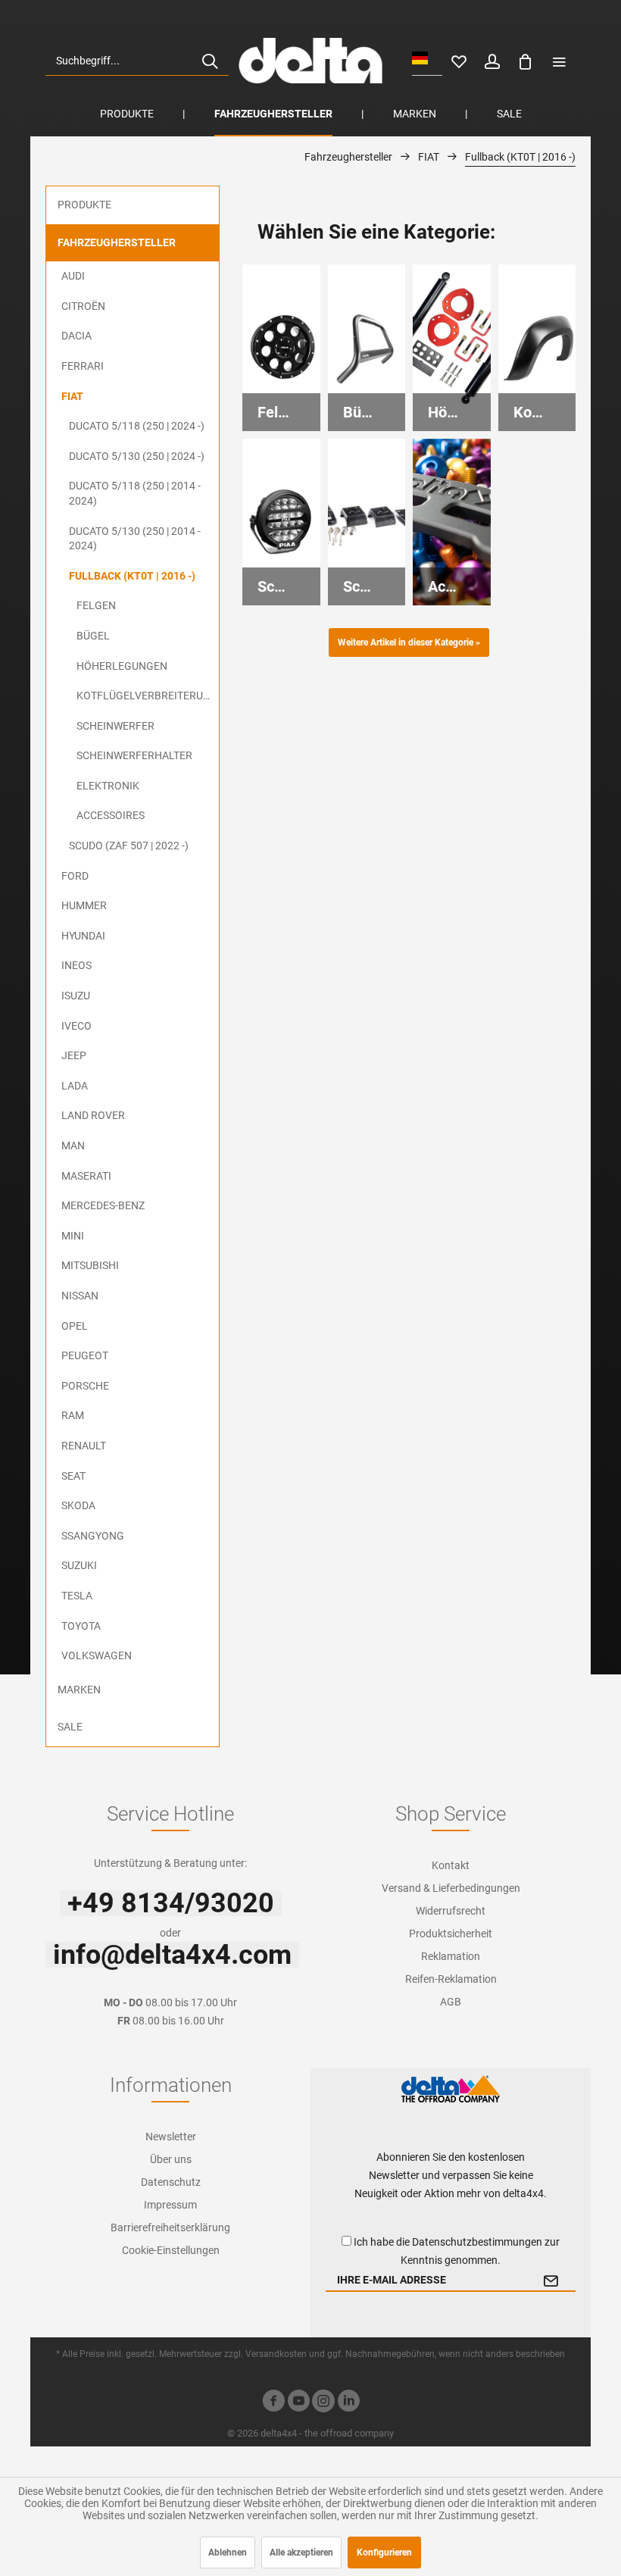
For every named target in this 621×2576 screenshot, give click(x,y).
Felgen (96, 605)
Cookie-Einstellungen (171, 2250)
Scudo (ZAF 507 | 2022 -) (129, 846)
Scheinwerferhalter (134, 755)
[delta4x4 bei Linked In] (348, 2403)
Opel (75, 1326)
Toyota (81, 1626)
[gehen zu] (559, 61)
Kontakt (451, 1865)
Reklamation (451, 1956)
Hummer (84, 905)
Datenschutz (171, 2182)
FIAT (72, 396)
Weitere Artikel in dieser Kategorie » (409, 642)
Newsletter (171, 2137)
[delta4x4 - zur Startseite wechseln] (310, 61)
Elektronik (108, 786)
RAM (73, 1415)
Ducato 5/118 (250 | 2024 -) (137, 426)
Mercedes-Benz (103, 1205)
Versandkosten (276, 2354)
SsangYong (93, 1536)
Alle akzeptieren (301, 2553)
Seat (73, 1476)
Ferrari (83, 366)
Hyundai (83, 936)
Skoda (78, 1505)
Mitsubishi (90, 1265)
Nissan (80, 1296)
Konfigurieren (384, 2553)
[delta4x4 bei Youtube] (298, 2403)
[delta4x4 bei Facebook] (273, 2403)
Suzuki (79, 1565)
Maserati (86, 1176)
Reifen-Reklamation (451, 1979)
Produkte (84, 205)
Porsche (85, 1386)
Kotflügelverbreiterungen (148, 696)
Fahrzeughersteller (117, 242)
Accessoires (111, 815)
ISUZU (76, 996)
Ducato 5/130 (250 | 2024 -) (137, 456)
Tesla (77, 1596)
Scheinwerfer (115, 726)
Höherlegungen (122, 666)
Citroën (83, 306)
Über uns (171, 2159)
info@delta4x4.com (172, 1955)
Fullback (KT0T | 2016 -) (132, 576)
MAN (73, 1146)
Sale (70, 1727)
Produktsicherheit (451, 1934)
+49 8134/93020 (171, 1903)
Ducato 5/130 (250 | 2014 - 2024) (135, 539)
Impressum (170, 2205)
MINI (73, 1236)
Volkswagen (97, 1655)
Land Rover (93, 1115)
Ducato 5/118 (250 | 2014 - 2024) (135, 493)
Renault (84, 1446)
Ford (75, 876)
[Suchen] (210, 61)
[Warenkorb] (526, 61)
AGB (451, 2002)
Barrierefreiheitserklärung (170, 2227)
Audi (73, 276)
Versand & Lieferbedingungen (451, 1888)
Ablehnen (228, 2553)
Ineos (76, 965)
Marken (79, 1690)
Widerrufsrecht (451, 1911)
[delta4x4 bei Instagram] (323, 2403)
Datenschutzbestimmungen (477, 2242)
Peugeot (85, 1355)
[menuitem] (137, 61)
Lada (75, 1086)
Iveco (76, 1026)
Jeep (74, 1055)
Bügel (93, 636)
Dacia (76, 336)
